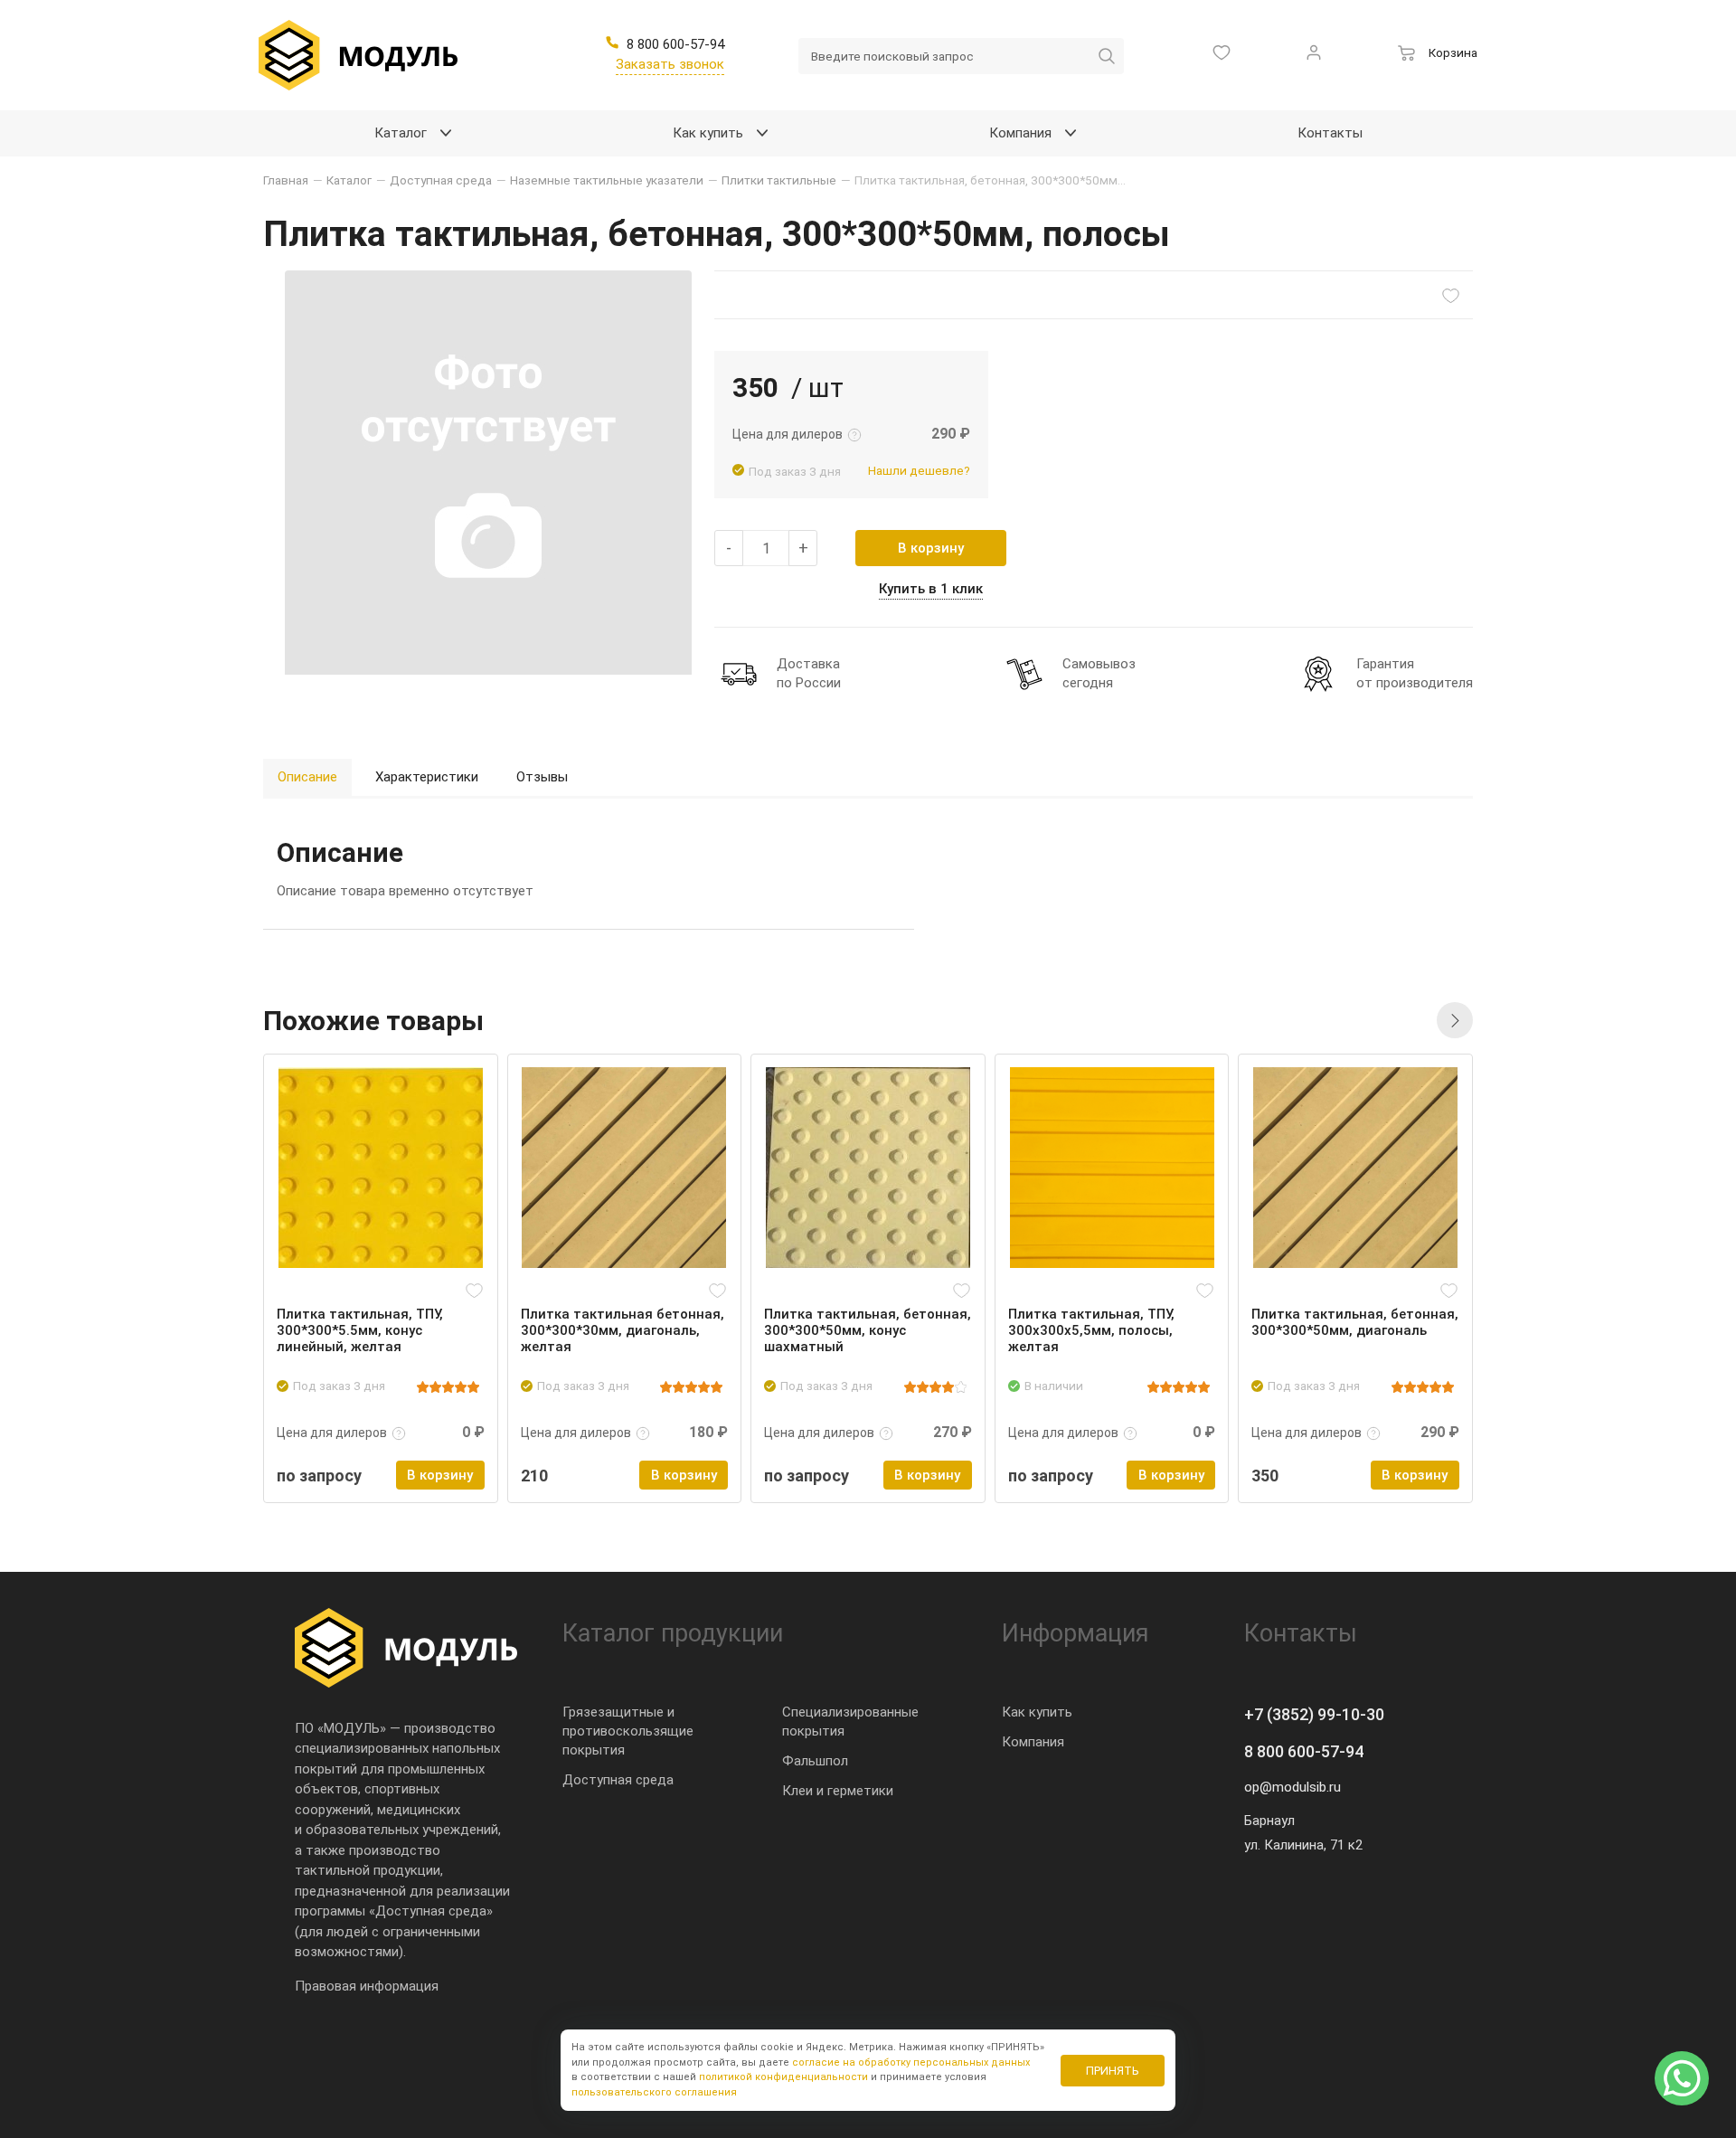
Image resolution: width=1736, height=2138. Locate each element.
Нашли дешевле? (919, 470)
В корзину (931, 548)
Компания (1033, 1742)
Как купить (1037, 1712)
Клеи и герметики (838, 1791)
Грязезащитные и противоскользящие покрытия (628, 1731)
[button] (1455, 1020)
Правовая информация (367, 1986)
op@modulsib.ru (1293, 1787)
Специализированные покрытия (850, 1722)
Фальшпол (815, 1761)
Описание (307, 777)
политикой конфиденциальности (783, 2077)
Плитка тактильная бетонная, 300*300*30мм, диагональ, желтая (623, 1330)
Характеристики (427, 777)
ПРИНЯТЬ (1113, 2071)
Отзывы (542, 777)
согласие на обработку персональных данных (911, 2062)
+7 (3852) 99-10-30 (1314, 1714)
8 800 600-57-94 (1304, 1751)
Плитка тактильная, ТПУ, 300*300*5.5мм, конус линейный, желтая (360, 1330)
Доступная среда (618, 1780)
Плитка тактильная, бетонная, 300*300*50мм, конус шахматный (868, 1330)
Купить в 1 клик (931, 589)
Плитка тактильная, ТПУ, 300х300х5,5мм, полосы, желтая (1091, 1330)
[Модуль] (358, 55)
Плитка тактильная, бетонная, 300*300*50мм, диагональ (1355, 1322)
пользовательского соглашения (654, 2092)
